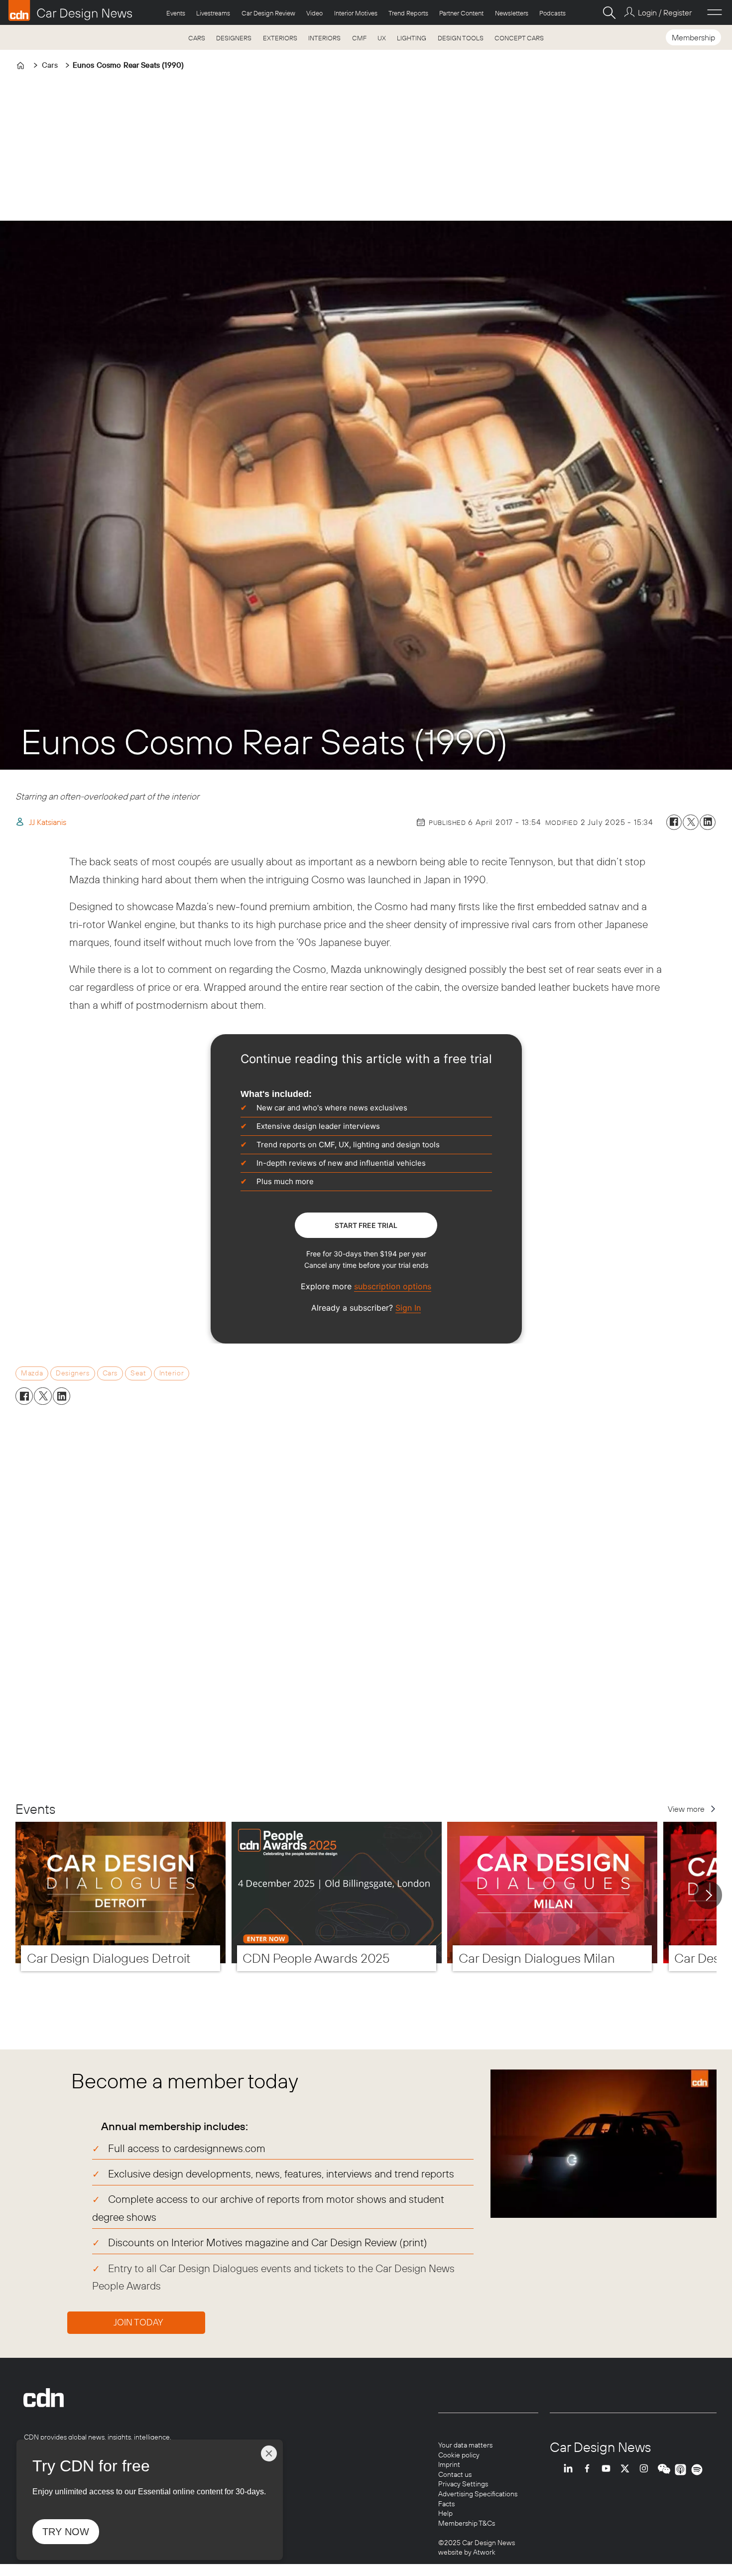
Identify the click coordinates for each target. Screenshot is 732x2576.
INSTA (646, 2470)
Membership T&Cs (467, 2523)
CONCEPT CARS (519, 38)
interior (172, 1373)
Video (314, 13)
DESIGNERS (234, 38)
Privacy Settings (463, 2484)
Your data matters (465, 2445)
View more (686, 1809)
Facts (446, 2504)
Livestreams (213, 13)
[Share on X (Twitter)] (691, 822)
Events (176, 13)
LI (571, 2470)
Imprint (449, 2464)
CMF (359, 38)
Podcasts (552, 13)
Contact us (455, 2474)
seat (138, 1373)
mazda (32, 1373)
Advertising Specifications (478, 2494)
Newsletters (512, 13)
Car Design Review (268, 13)
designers (72, 1373)
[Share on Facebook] (674, 822)
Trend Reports (408, 13)
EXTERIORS (280, 38)
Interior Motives (356, 13)
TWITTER (627, 2470)
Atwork (484, 2552)
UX (382, 38)
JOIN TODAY (138, 2322)
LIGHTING (412, 38)
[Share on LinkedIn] (708, 822)
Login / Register (665, 12)
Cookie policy (459, 2455)
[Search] (609, 12)
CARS (197, 38)
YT (609, 2470)
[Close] (269, 2453)
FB (590, 2470)
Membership (693, 37)
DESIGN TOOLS (461, 38)
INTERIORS (324, 38)
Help (445, 2513)
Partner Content (461, 13)
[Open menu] (715, 12)
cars (110, 1373)
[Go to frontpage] (70, 10)
